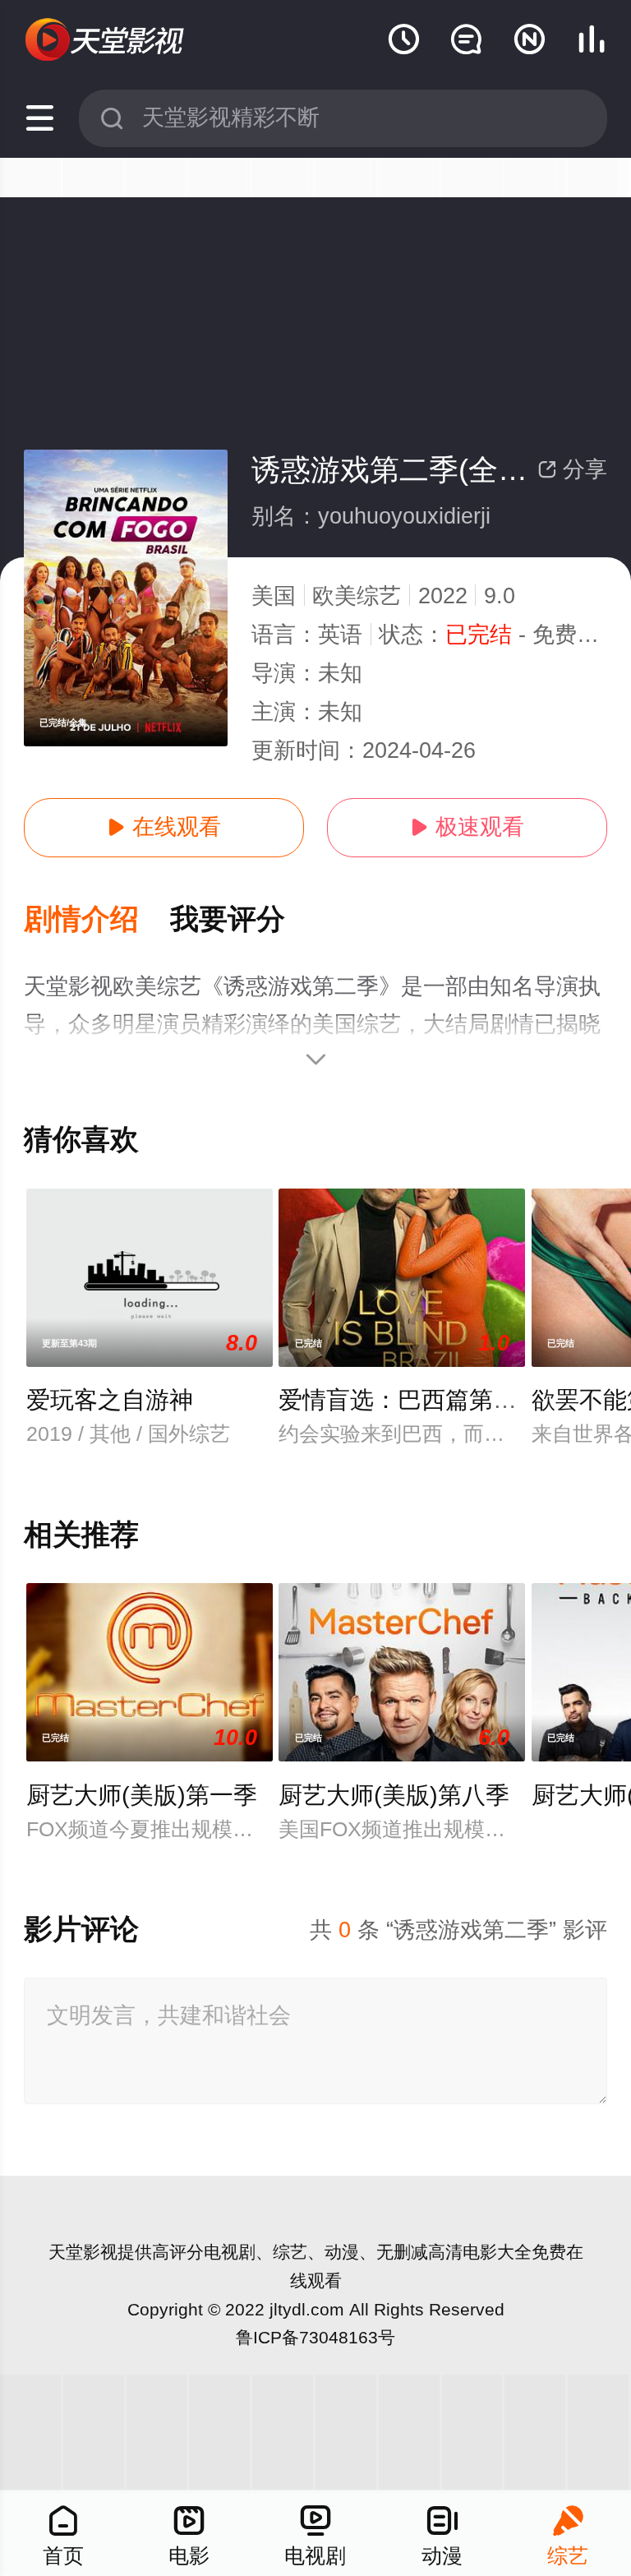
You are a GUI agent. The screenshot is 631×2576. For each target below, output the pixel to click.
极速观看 (467, 827)
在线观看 (164, 827)
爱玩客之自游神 (110, 1400)
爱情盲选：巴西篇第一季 (410, 1400)
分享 (572, 469)
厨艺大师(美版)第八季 (394, 1795)
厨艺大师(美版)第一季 (142, 1795)
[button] (97, 920)
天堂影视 (83, 2252)
